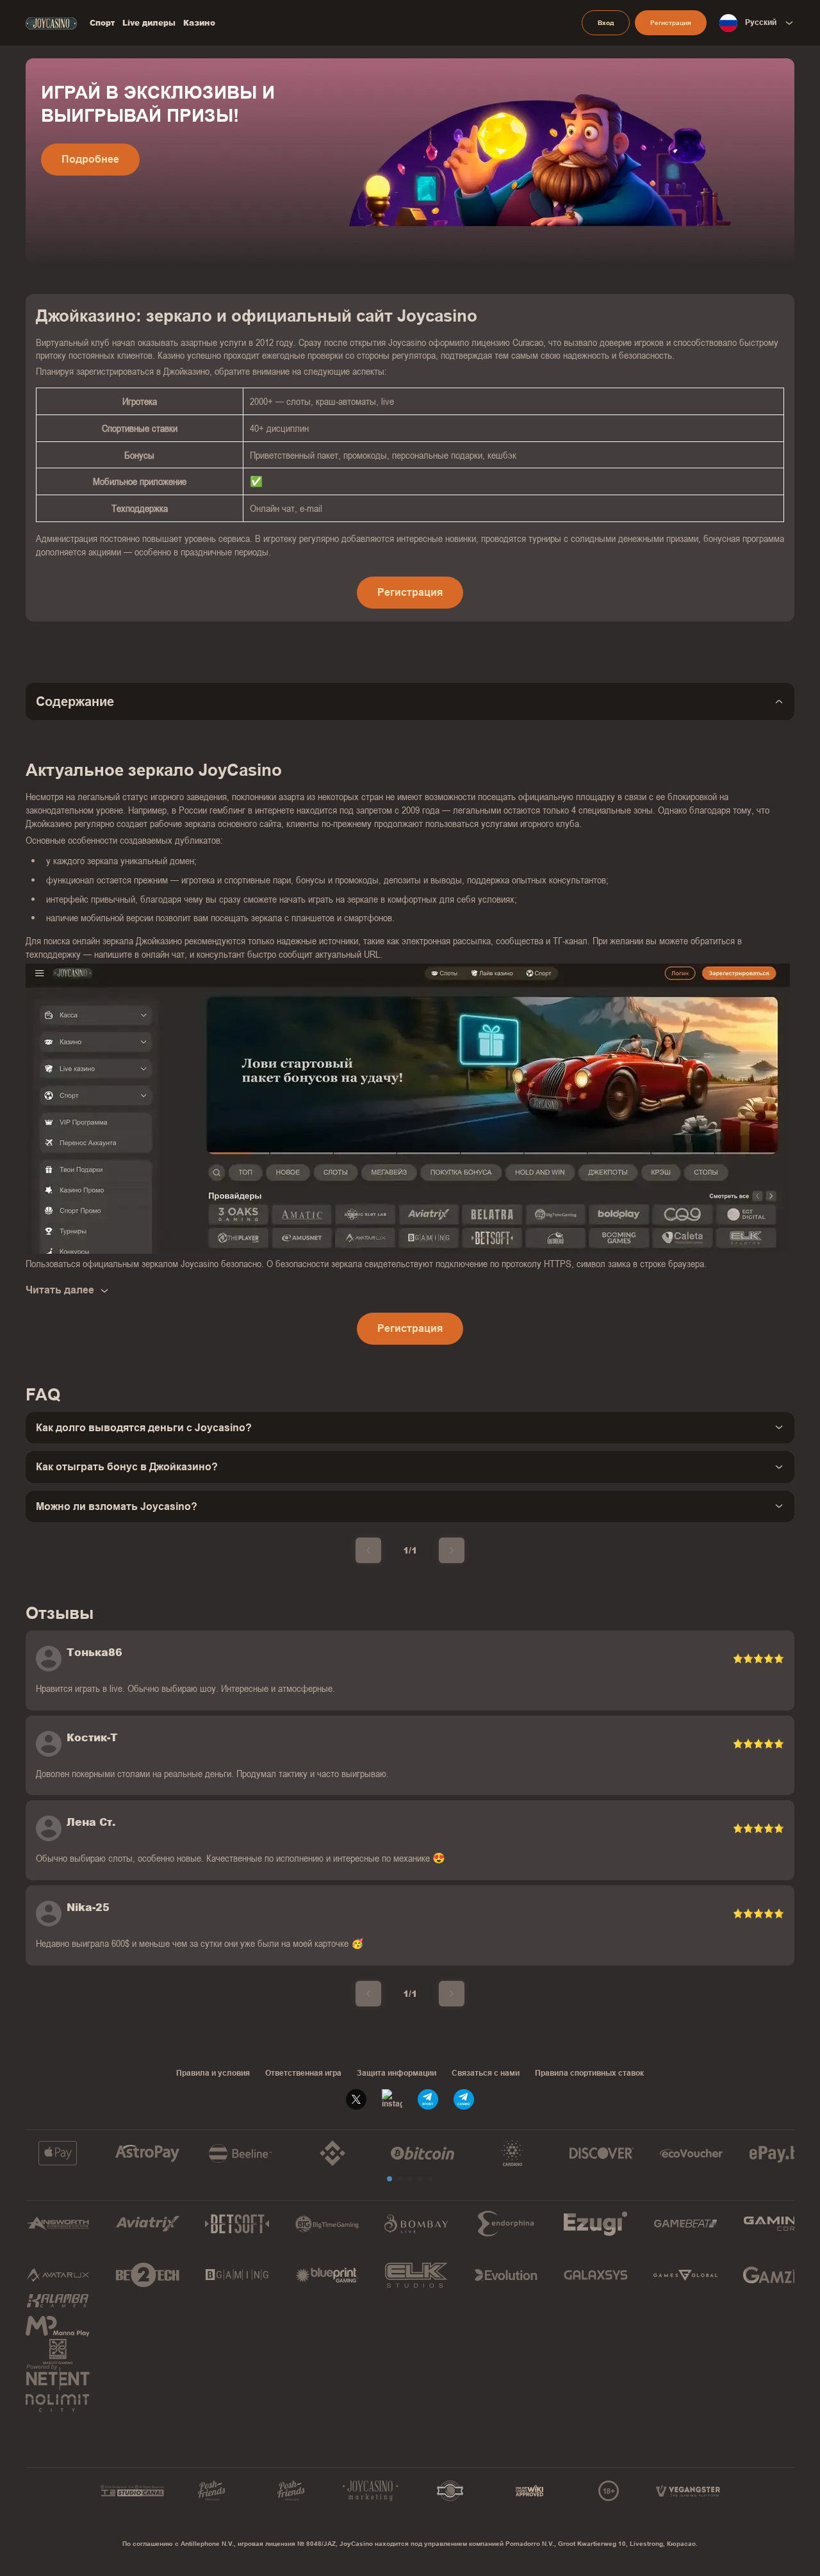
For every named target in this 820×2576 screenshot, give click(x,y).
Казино (199, 23)
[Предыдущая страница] (368, 1550)
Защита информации (397, 2073)
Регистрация (671, 23)
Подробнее (90, 159)
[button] (389, 2179)
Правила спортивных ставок (589, 2073)
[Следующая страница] (452, 1550)
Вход (606, 23)
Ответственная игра (303, 2073)
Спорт (102, 23)
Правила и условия (213, 2073)
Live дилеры (149, 23)
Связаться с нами (486, 2073)
